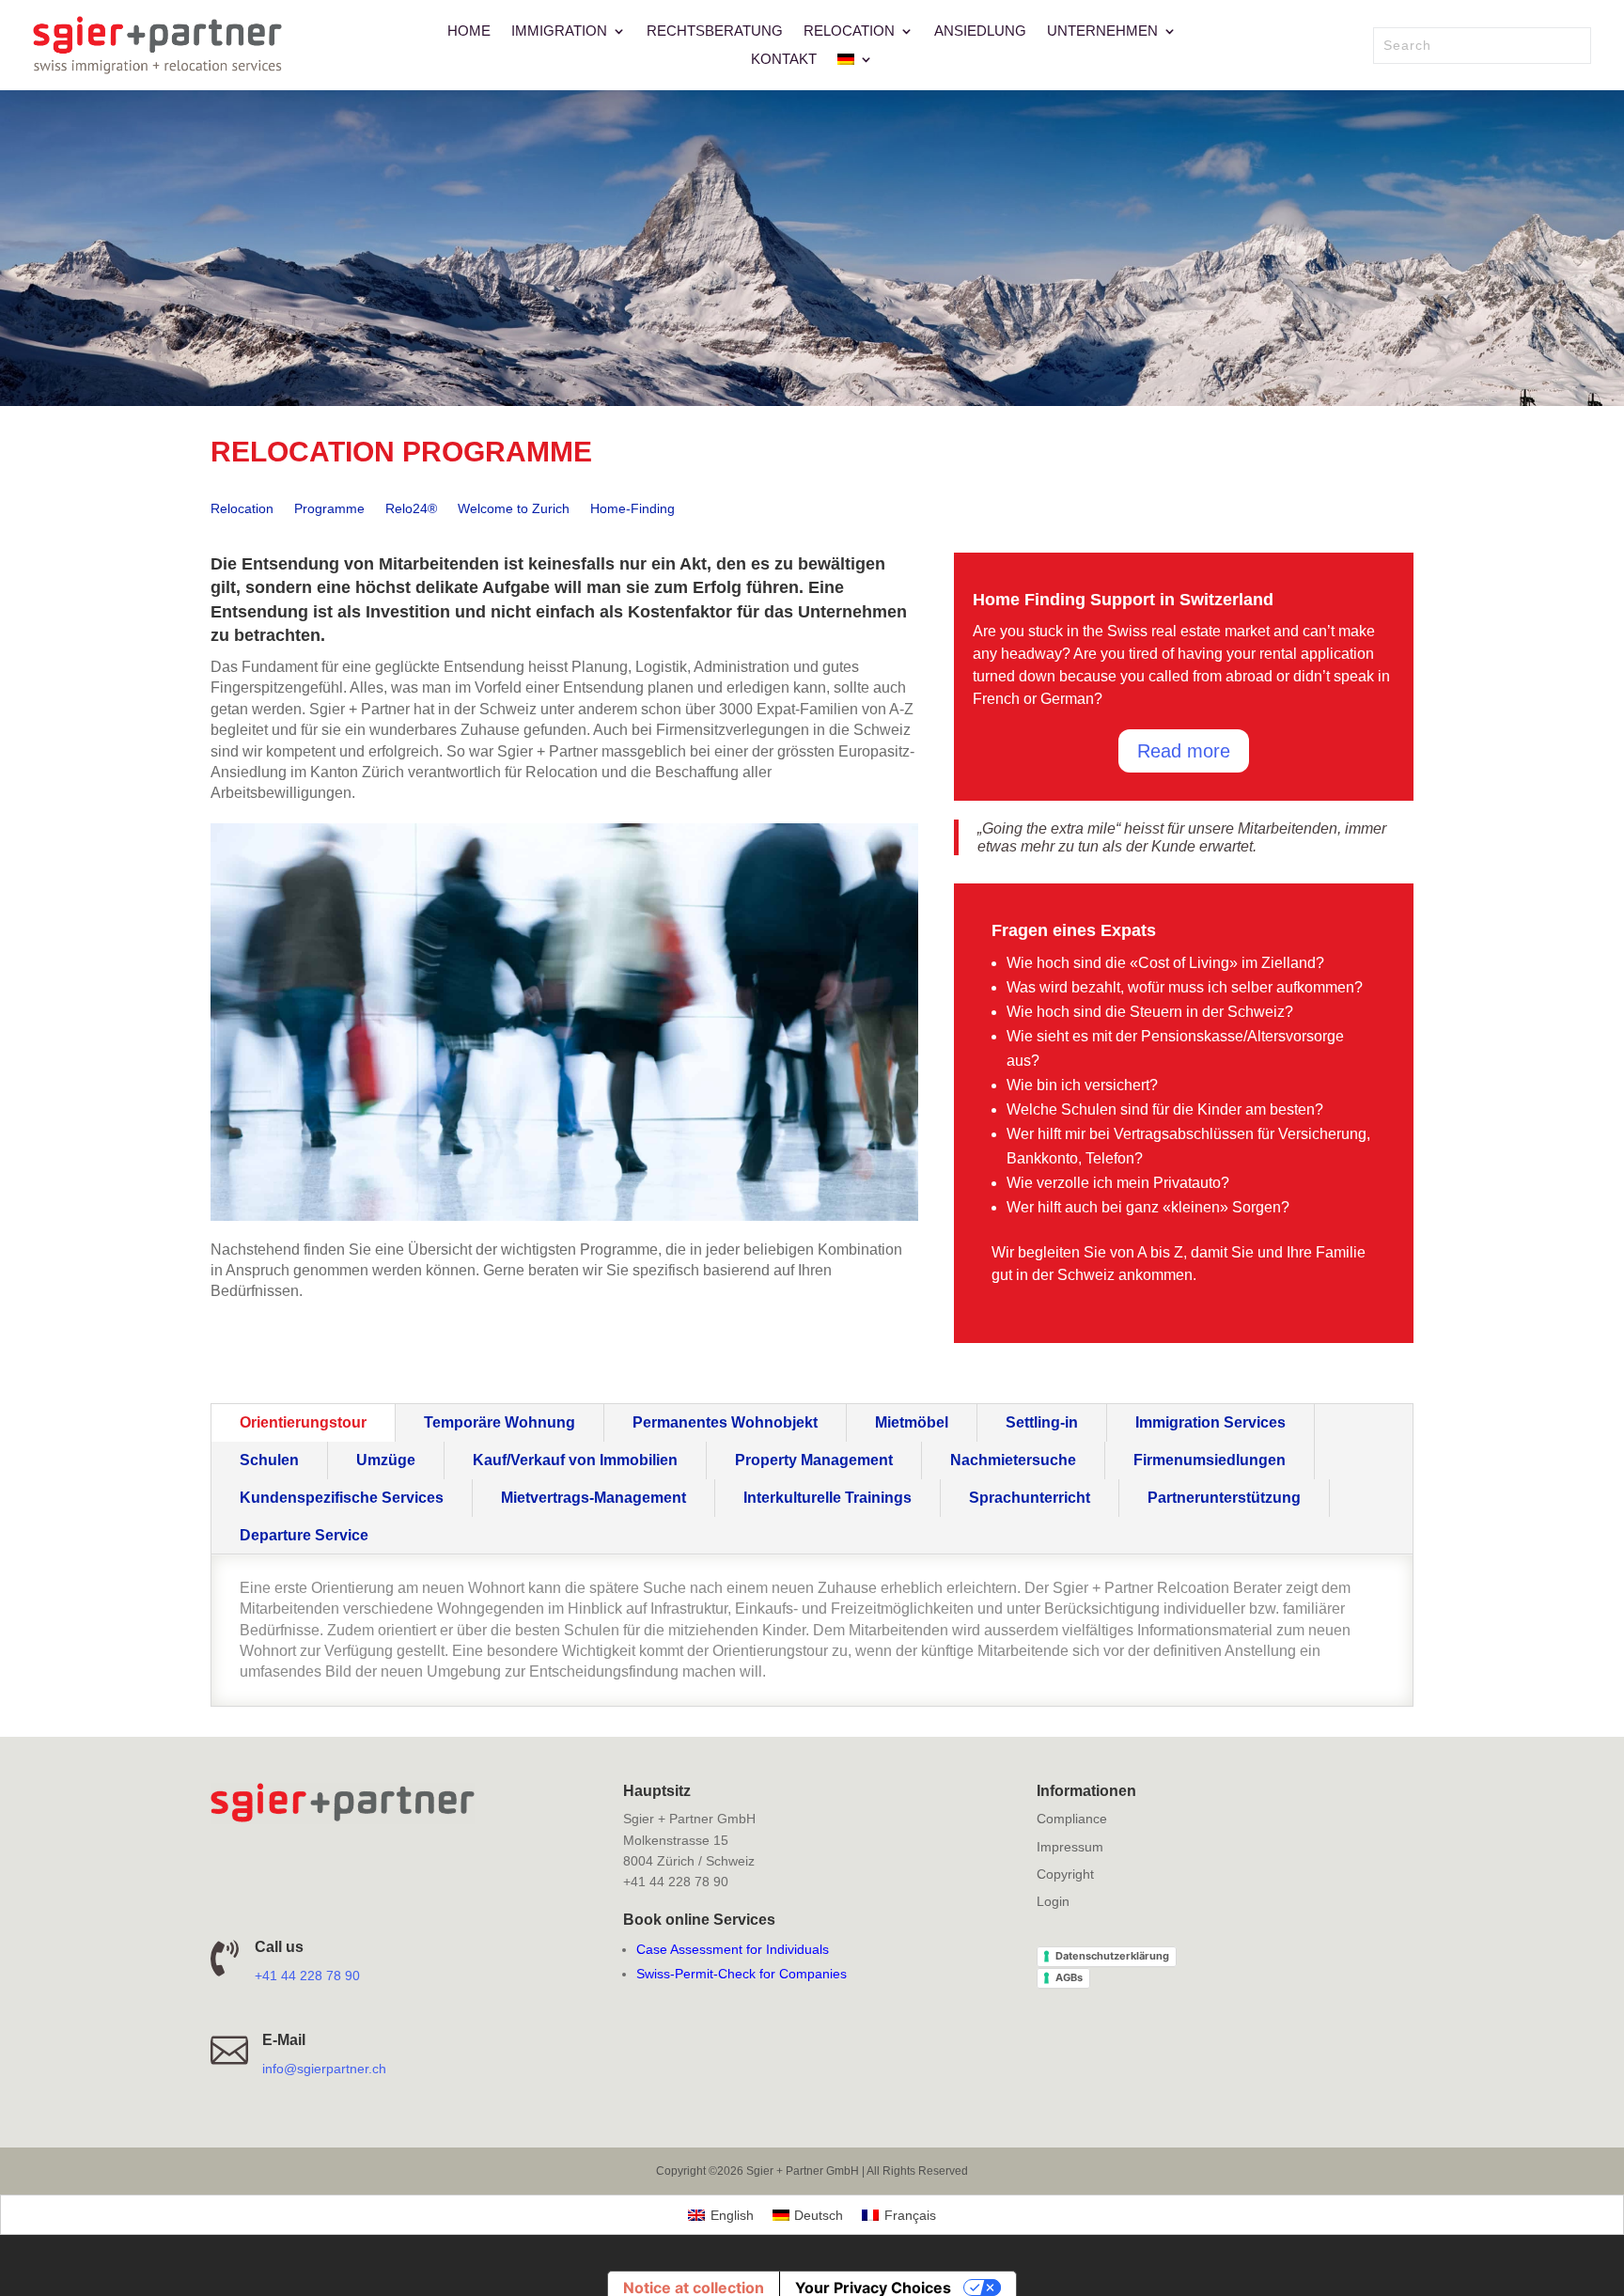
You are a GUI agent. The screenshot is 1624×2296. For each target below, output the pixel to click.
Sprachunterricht (1030, 1498)
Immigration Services (1210, 1422)
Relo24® (411, 509)
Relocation (849, 31)
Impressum (1070, 1847)
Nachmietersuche (1013, 1460)
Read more (1184, 751)
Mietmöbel (912, 1422)
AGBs (1069, 1977)
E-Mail (284, 2040)
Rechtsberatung (715, 31)
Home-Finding (632, 509)
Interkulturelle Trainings (828, 1498)
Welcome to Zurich (514, 509)
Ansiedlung (980, 31)
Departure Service (304, 1535)
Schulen (269, 1460)
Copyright (1065, 1874)
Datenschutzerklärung (1112, 1956)
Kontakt (784, 60)
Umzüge (386, 1460)
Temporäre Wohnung (500, 1422)
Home (469, 31)
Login (1053, 1901)
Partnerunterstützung (1224, 1498)
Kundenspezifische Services (342, 1498)
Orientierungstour (303, 1422)
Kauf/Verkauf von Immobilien (575, 1460)
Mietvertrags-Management (593, 1498)
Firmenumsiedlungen (1210, 1460)
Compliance (1072, 1819)
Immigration (559, 31)
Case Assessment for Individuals (733, 1949)
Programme (329, 509)
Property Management (814, 1460)
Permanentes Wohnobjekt (725, 1422)
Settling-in (1042, 1422)
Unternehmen (1102, 31)
